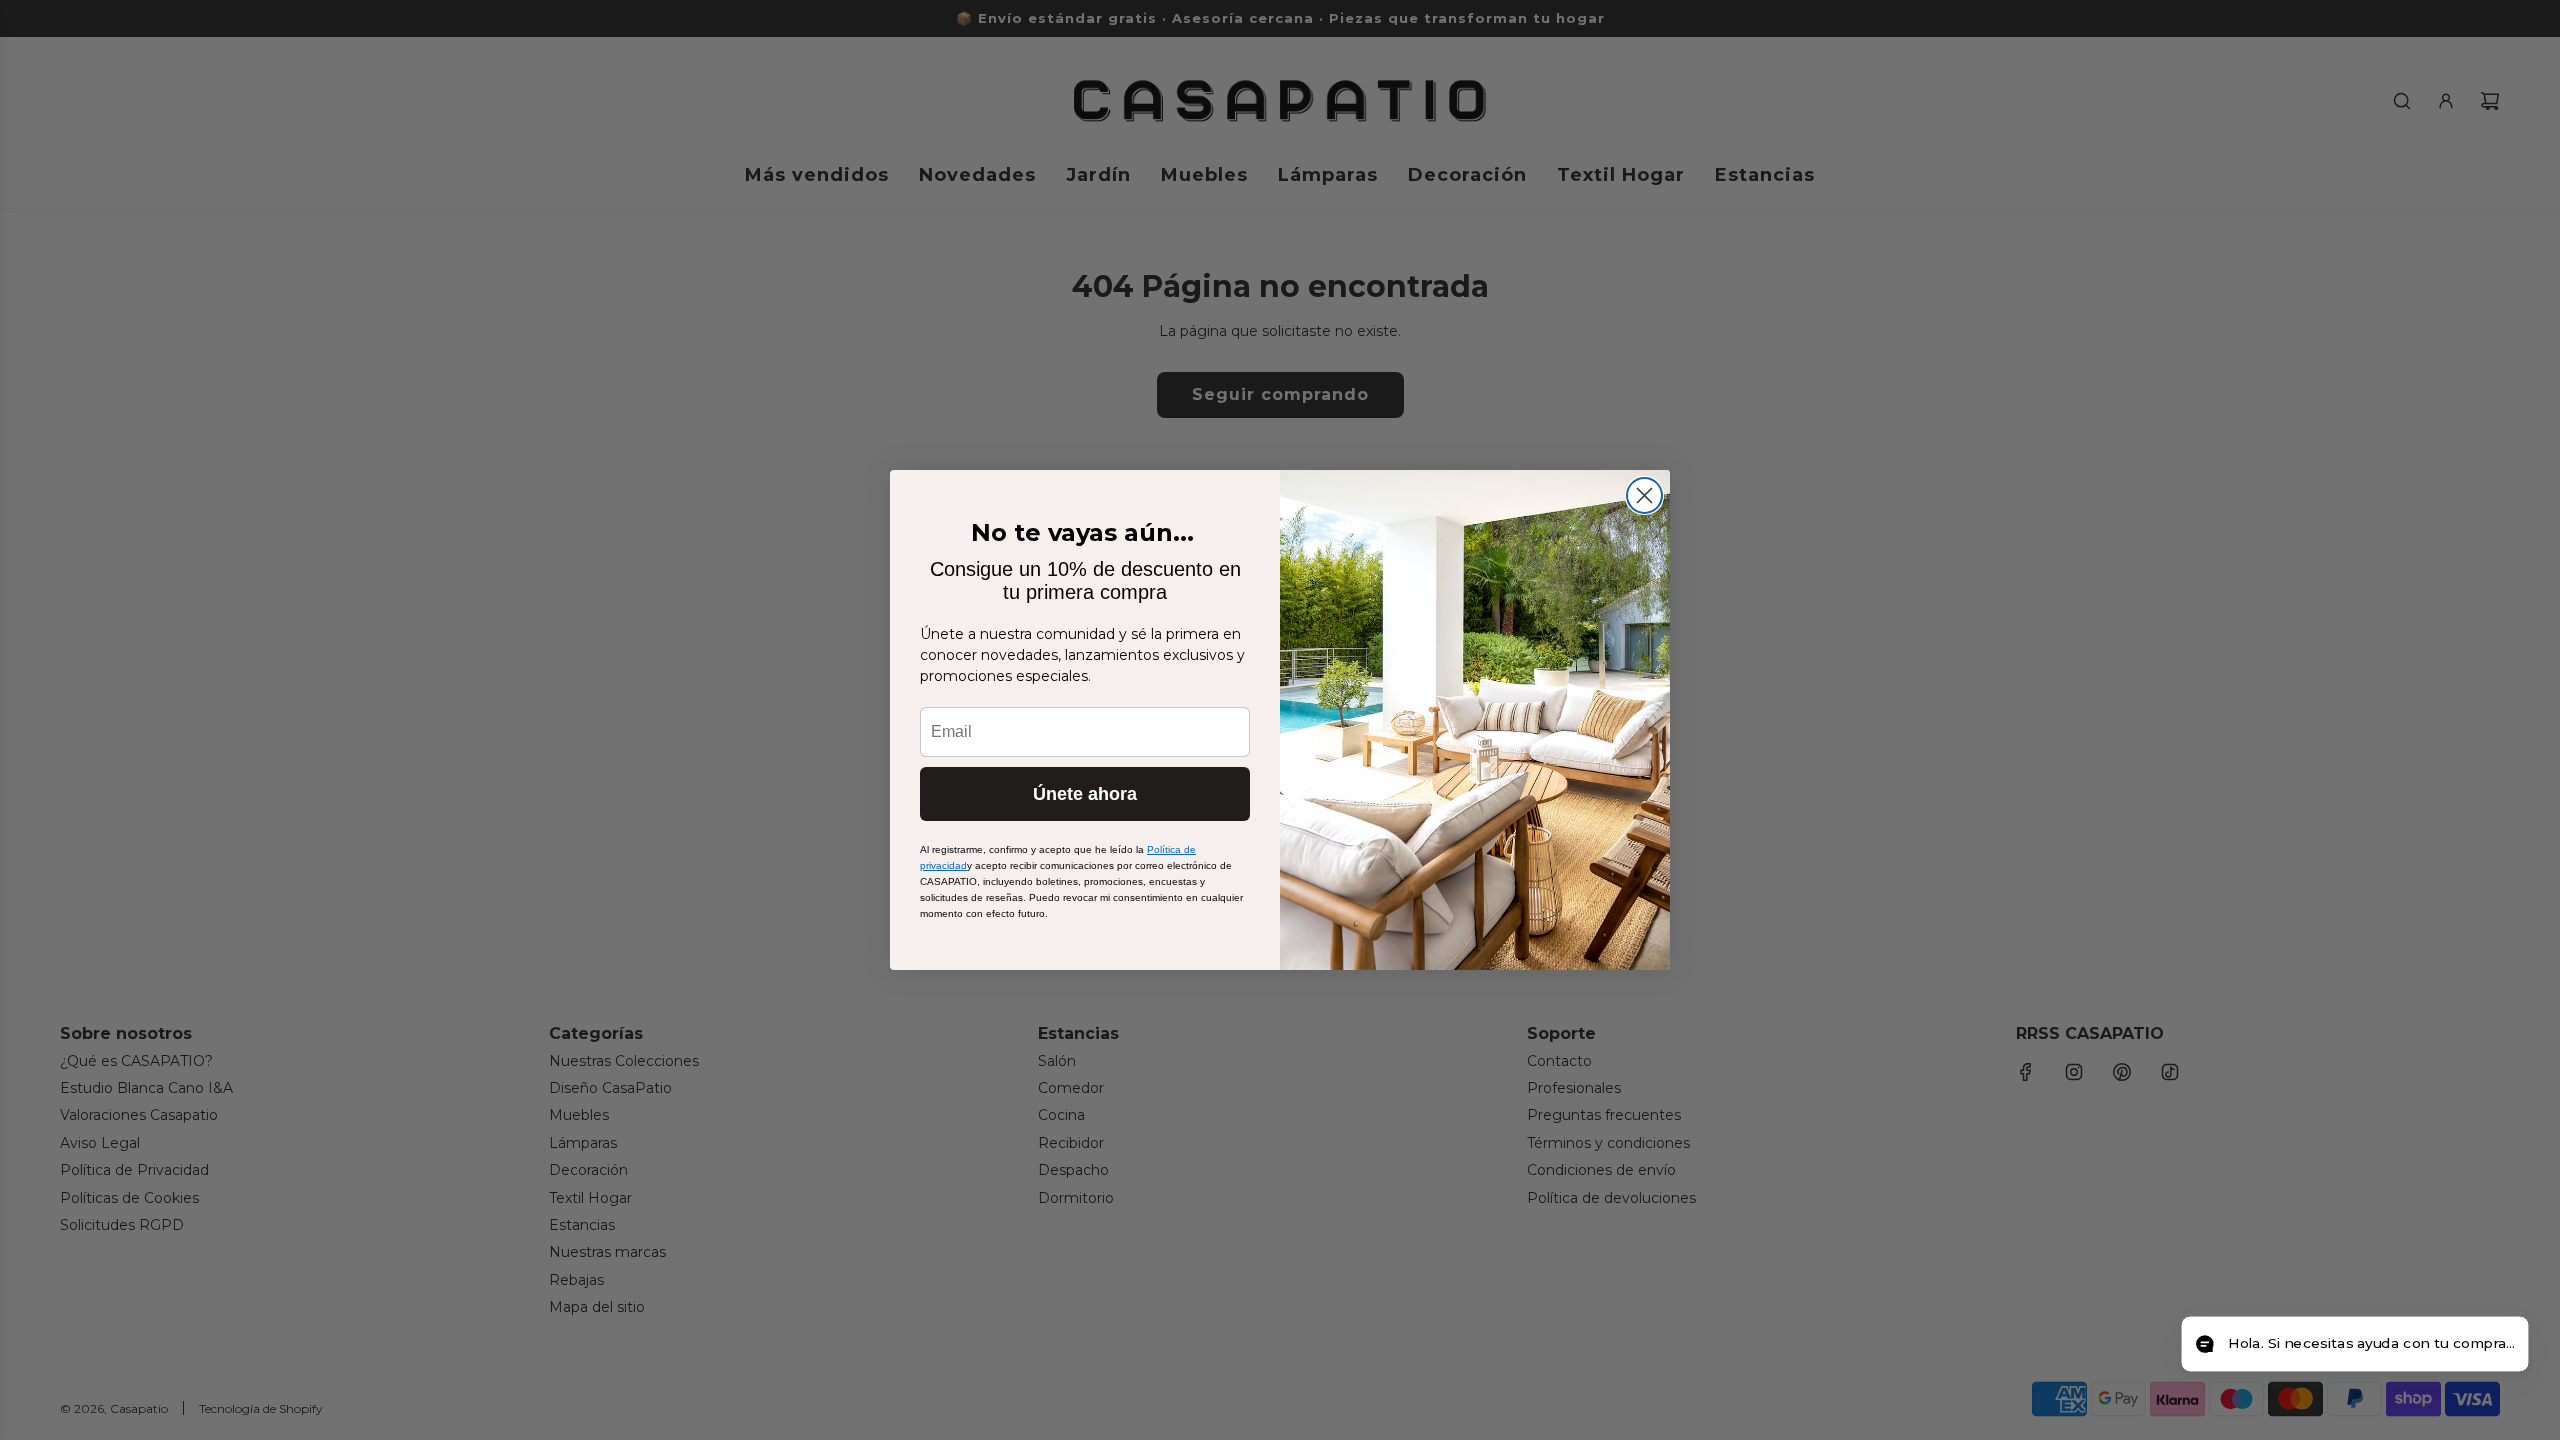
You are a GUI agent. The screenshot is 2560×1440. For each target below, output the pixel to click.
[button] (2354, 1344)
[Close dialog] (1644, 495)
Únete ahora (1085, 794)
